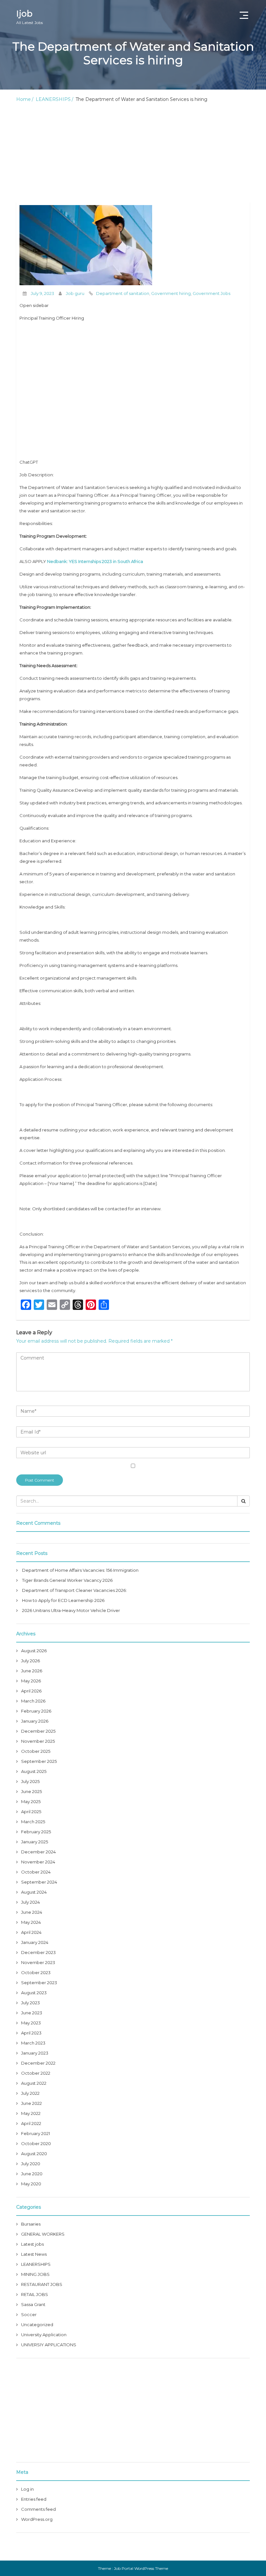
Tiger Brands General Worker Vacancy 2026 (67, 1580)
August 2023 (34, 1993)
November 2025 (38, 1741)
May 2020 (31, 2184)
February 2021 (36, 2133)
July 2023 (30, 2003)
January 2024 (35, 1942)
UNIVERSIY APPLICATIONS (49, 2345)
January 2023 (35, 2053)
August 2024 (34, 1892)
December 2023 (38, 1952)
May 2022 (31, 2113)
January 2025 (35, 1842)
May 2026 (31, 1681)
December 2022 (38, 2063)
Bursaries (31, 2224)
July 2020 (31, 2164)
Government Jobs (212, 293)
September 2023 (39, 1983)
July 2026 (30, 1661)
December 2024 (38, 1852)
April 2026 (31, 1691)
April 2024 (31, 1932)
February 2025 (36, 1832)
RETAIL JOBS (35, 2294)
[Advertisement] (133, 154)
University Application (44, 2335)
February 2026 (36, 1711)
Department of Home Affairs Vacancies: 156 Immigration (80, 1570)
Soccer (29, 2314)
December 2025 (38, 1731)
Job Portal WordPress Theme (141, 2568)
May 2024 (31, 1922)
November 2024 (38, 1862)
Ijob (30, 17)
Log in (27, 2489)
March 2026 (33, 1701)
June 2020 (32, 2174)
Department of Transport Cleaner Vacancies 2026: (74, 1590)
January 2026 (35, 1721)
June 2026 (32, 1671)
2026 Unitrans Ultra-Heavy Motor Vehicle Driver (71, 1610)
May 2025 (31, 1801)
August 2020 (34, 2154)
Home (24, 99)
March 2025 (33, 1822)
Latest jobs (32, 2244)
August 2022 (34, 2083)
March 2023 (33, 2043)
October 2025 (36, 1751)
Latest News (34, 2254)
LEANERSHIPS (53, 99)
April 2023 (31, 2033)
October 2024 (36, 1872)
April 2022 (31, 2123)
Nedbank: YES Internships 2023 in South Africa (95, 561)
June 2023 (32, 2013)
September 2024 (39, 1882)
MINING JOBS (35, 2274)
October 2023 (36, 1972)
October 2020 (36, 2143)
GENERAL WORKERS (43, 2234)
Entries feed (34, 2499)
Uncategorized (37, 2325)
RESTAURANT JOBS (42, 2284)
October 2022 (36, 2073)
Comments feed (38, 2509)
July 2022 (30, 2093)
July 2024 (30, 1902)
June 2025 (31, 1791)
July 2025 (30, 1781)
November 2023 (38, 1962)
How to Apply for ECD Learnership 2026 (63, 1600)
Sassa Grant (33, 2304)
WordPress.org (37, 2519)
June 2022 (31, 2103)
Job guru (75, 293)
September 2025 (39, 1761)
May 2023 (31, 2023)
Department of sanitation (123, 293)
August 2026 (34, 1651)
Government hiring (171, 293)
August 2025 (34, 1771)
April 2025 (31, 1812)
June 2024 (32, 1912)
